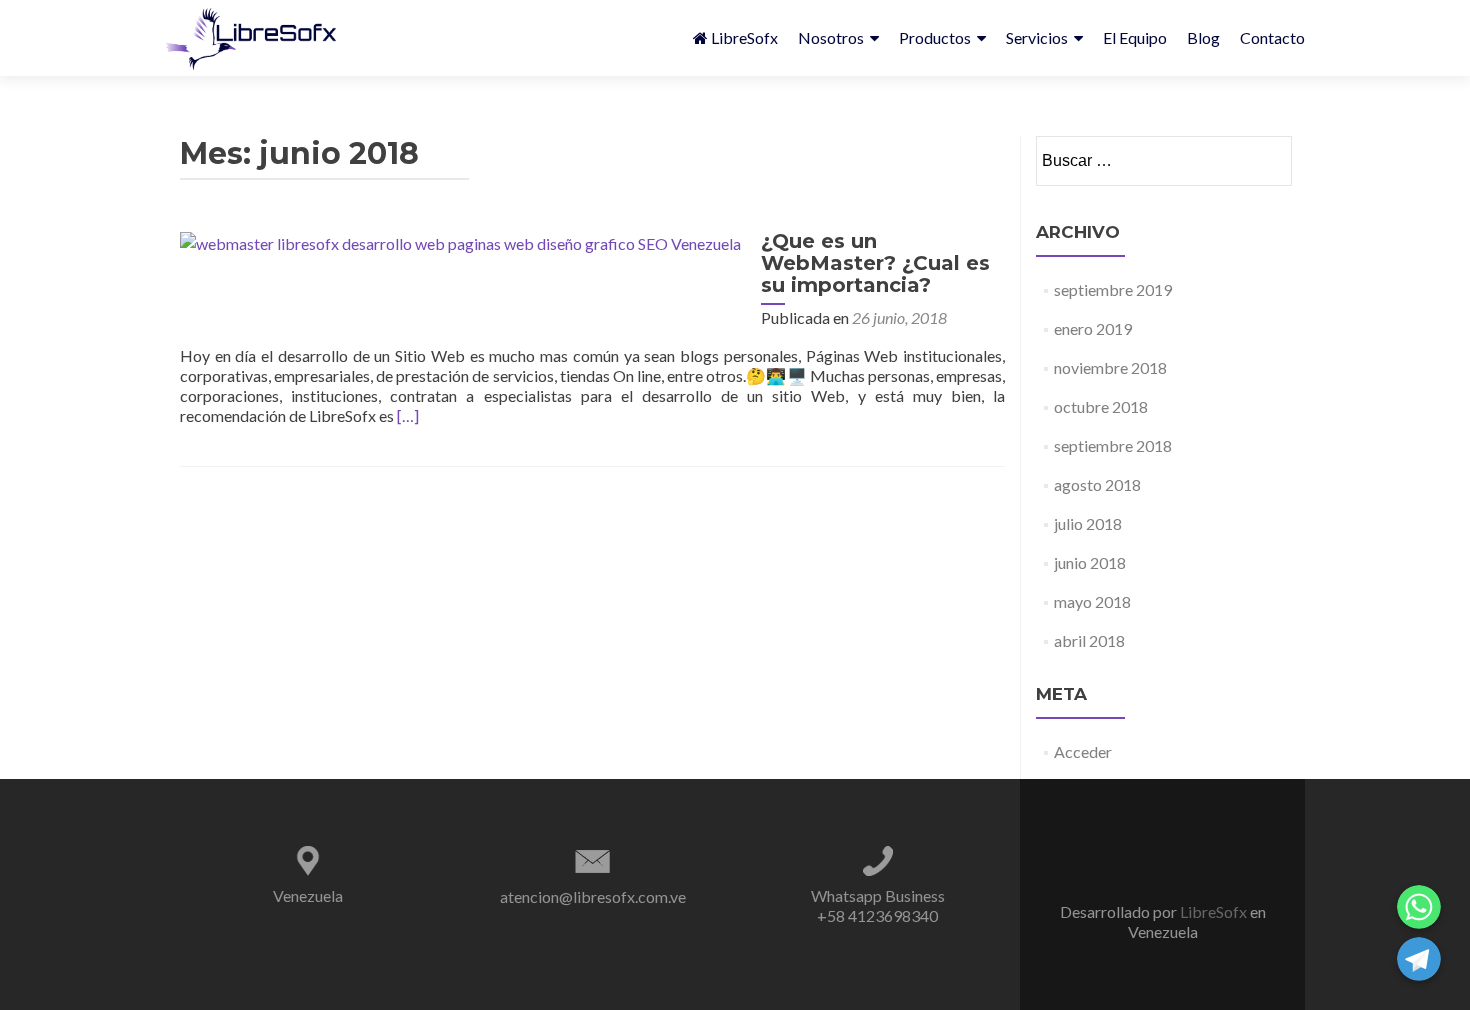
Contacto (1272, 37)
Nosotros (831, 37)
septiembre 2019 (1113, 289)
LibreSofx (744, 37)
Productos (935, 37)
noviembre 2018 (1110, 367)
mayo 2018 (1092, 601)
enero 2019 (1093, 328)
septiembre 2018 (1113, 445)
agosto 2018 (1097, 484)
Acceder (1083, 751)
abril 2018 (1089, 640)
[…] (408, 415)
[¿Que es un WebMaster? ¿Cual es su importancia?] (460, 241)
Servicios (1037, 37)
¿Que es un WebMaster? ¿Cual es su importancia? (875, 263)
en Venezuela (1197, 921)
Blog (1203, 37)
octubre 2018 (1101, 406)
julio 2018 (1088, 523)
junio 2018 (1090, 562)
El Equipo (1135, 37)
